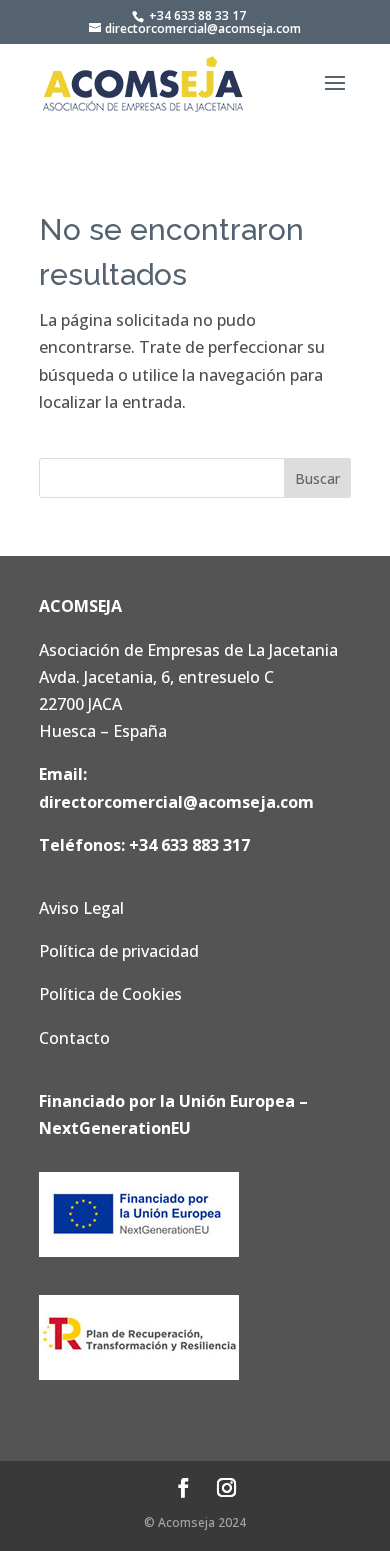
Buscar (317, 478)
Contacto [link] (74, 1038)
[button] (335, 96)
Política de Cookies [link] (110, 994)
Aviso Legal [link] (81, 908)
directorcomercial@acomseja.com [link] (176, 802)
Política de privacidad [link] (119, 951)
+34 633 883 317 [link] (189, 845)
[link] (143, 82)
